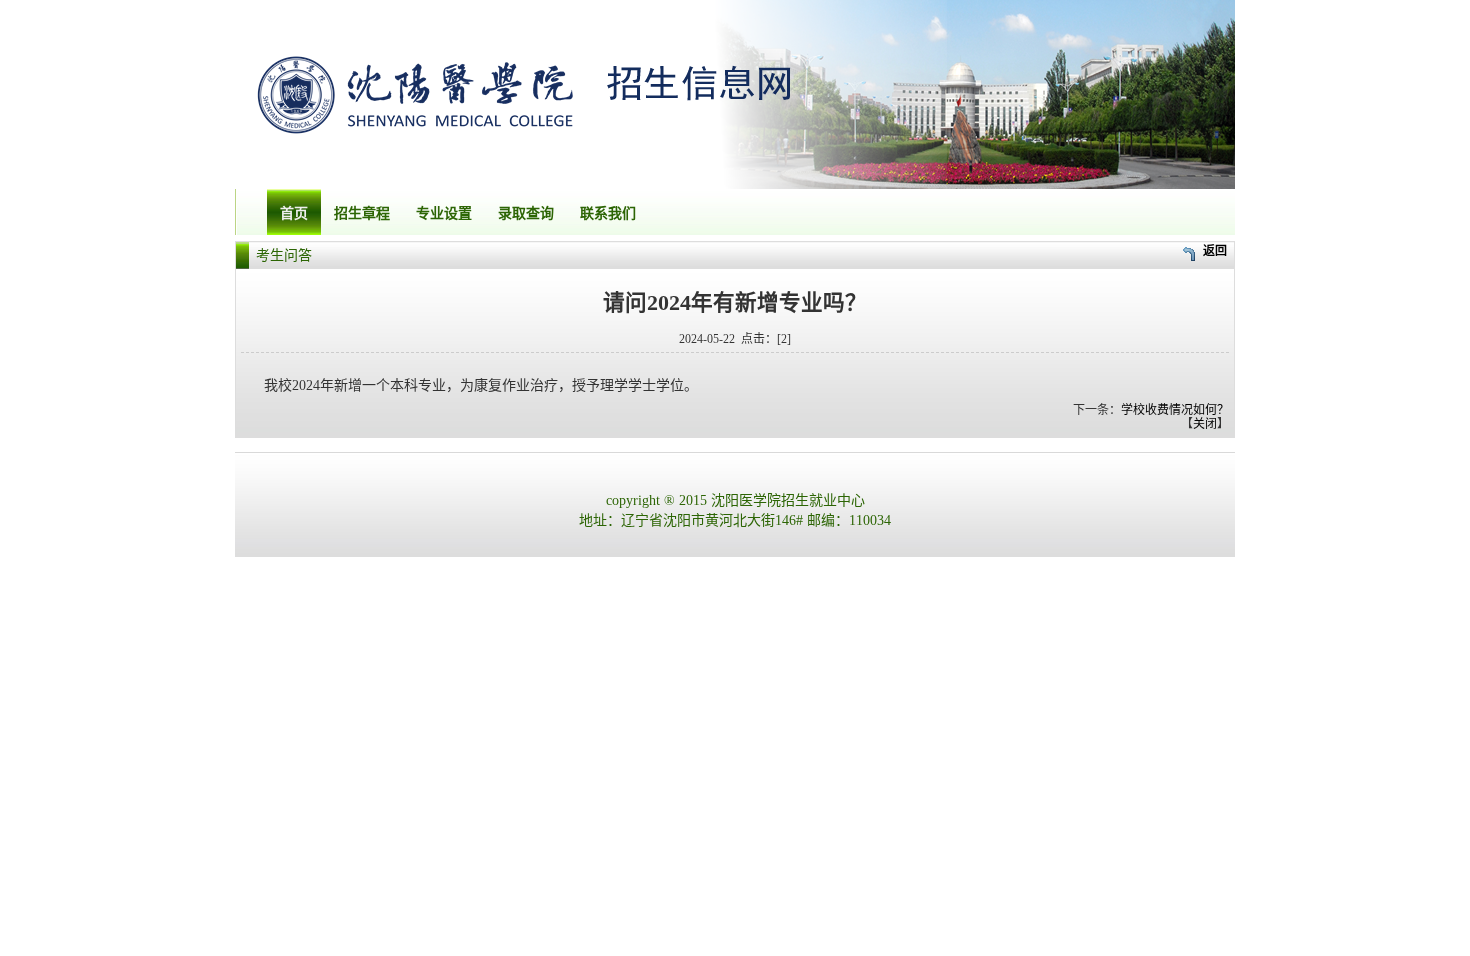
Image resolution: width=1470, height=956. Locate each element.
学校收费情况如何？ (1175, 410)
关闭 (1205, 424)
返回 (1215, 251)
